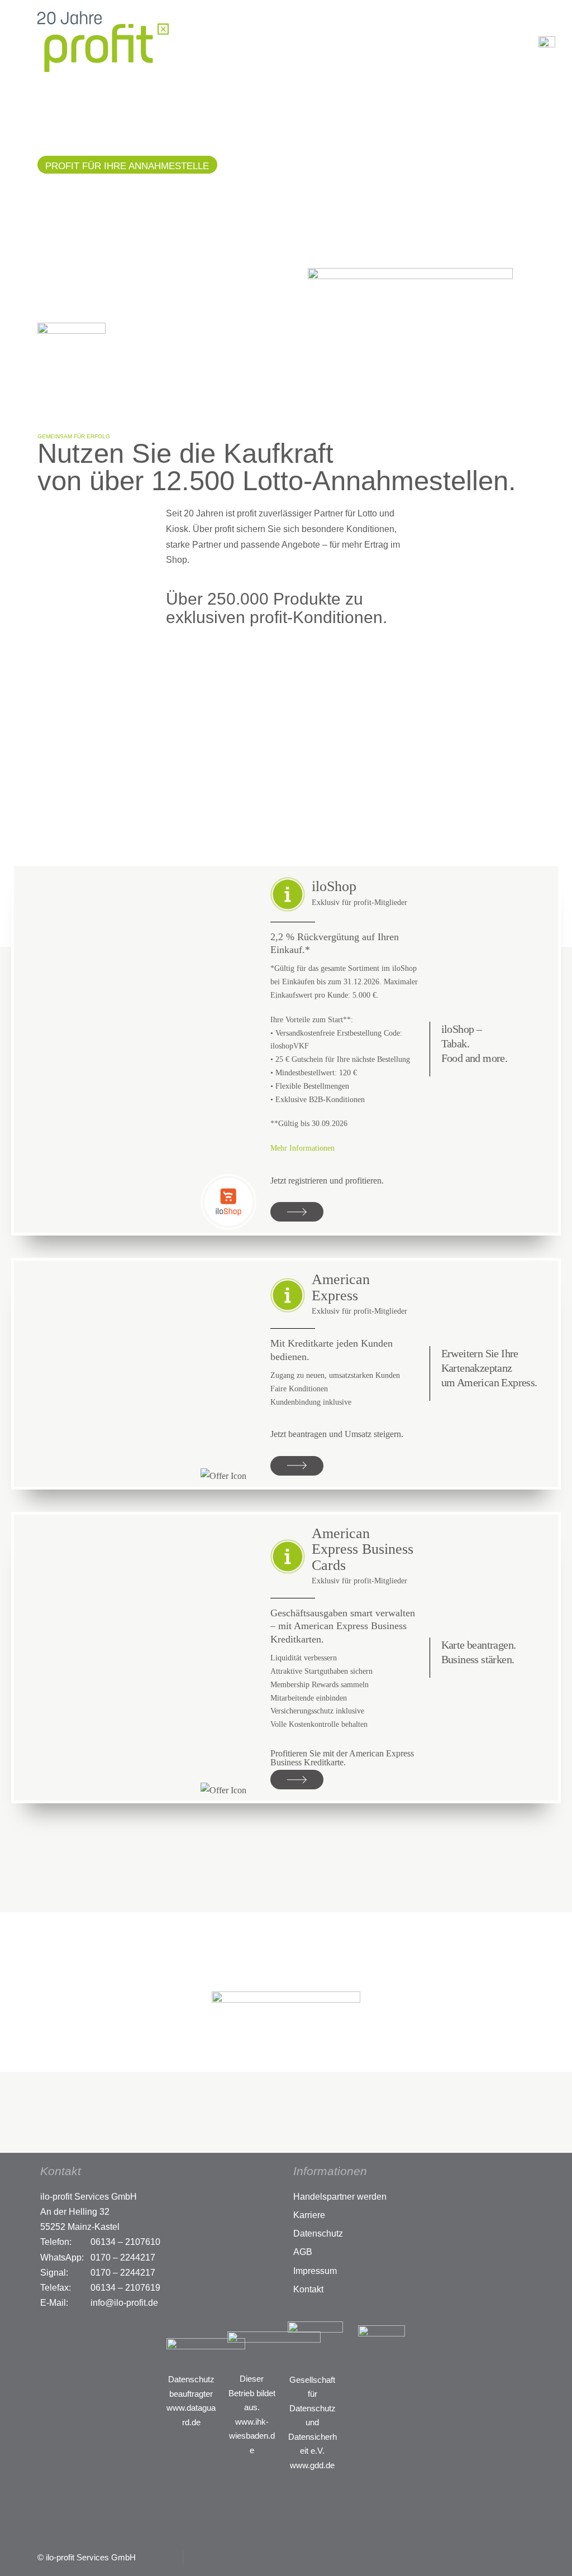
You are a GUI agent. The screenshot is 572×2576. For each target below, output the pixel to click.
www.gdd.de (312, 2465)
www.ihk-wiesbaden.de (252, 2436)
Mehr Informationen (302, 1148)
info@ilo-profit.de (124, 2303)
